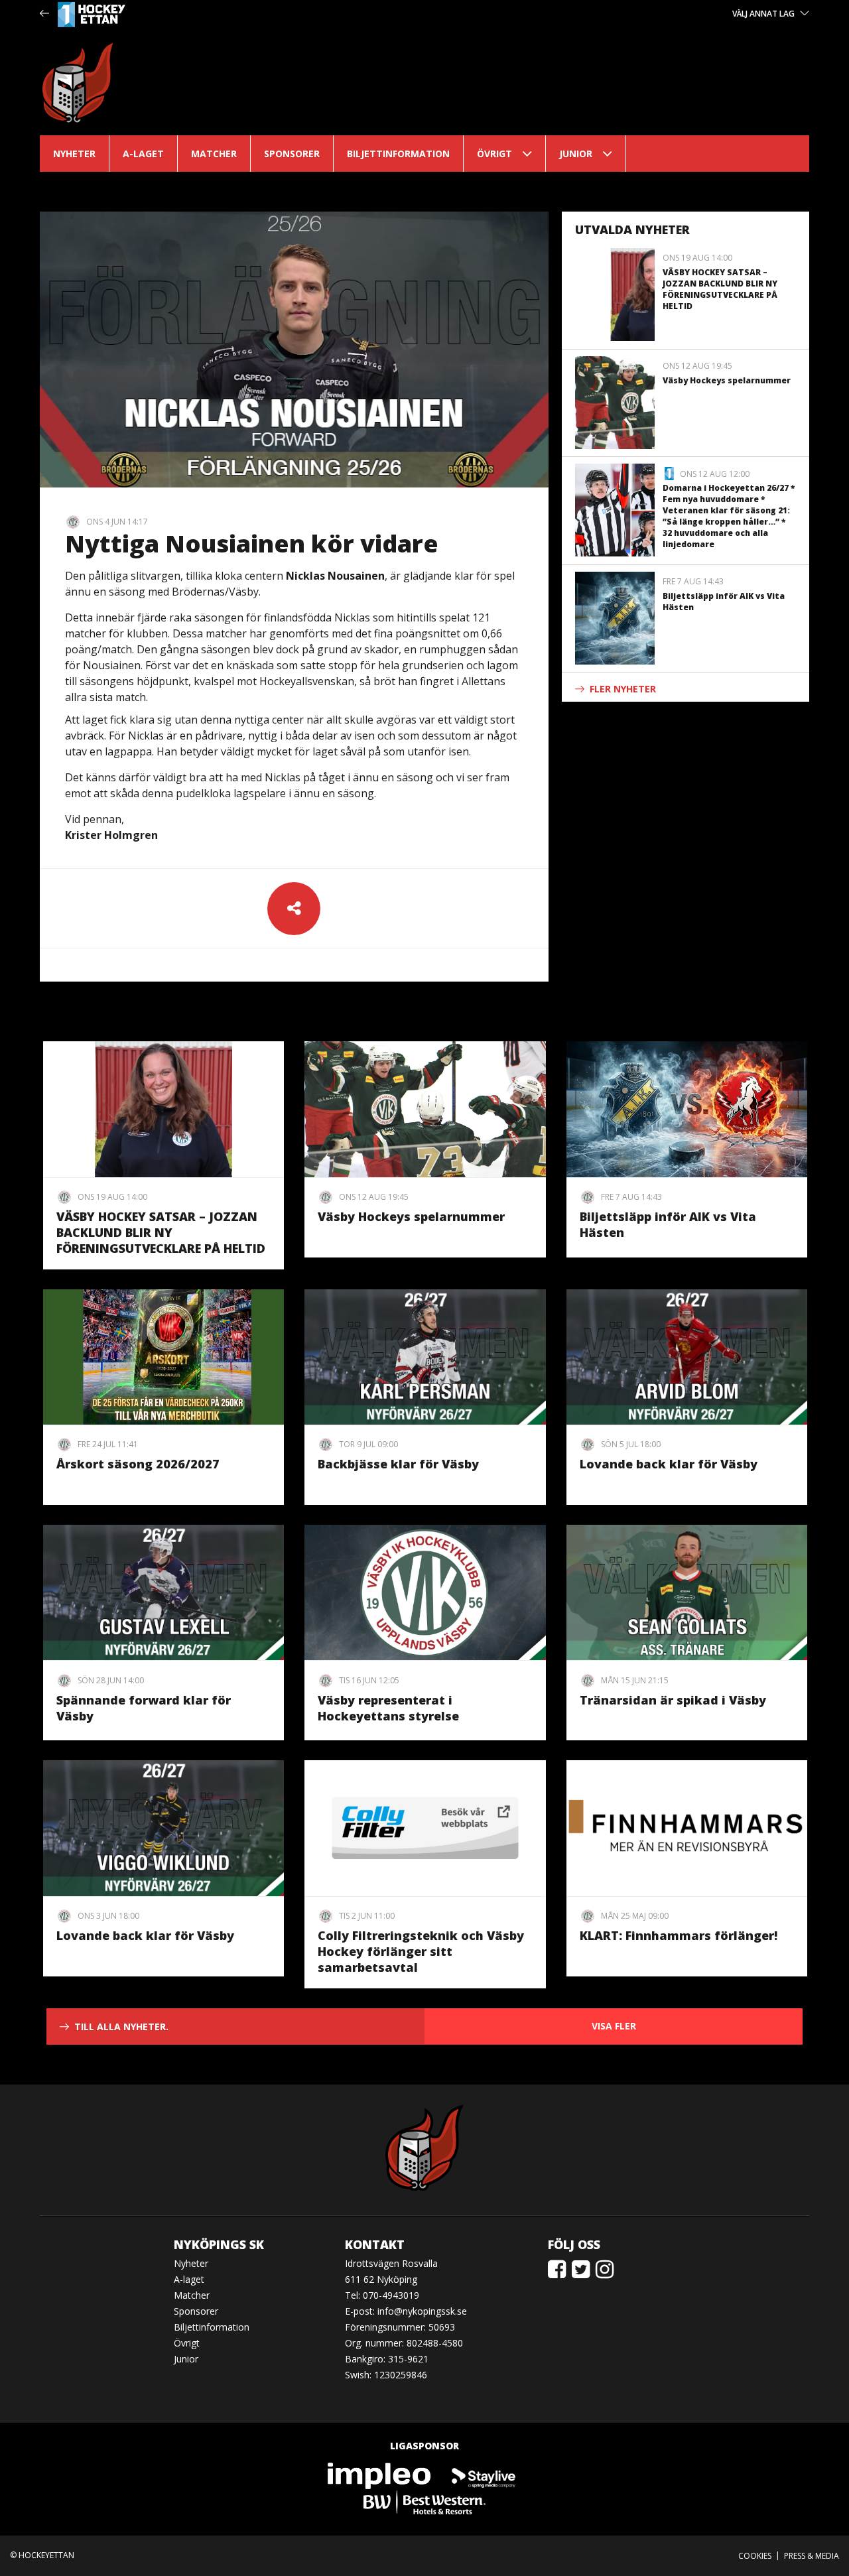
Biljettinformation (398, 154)
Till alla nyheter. (121, 2027)
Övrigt (494, 154)
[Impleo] (380, 2475)
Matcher (214, 154)
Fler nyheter (623, 689)
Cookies (755, 2556)
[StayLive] (484, 2475)
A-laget (143, 154)
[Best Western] (424, 2501)
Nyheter (74, 154)
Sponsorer (292, 154)
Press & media (812, 2556)
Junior (576, 154)
